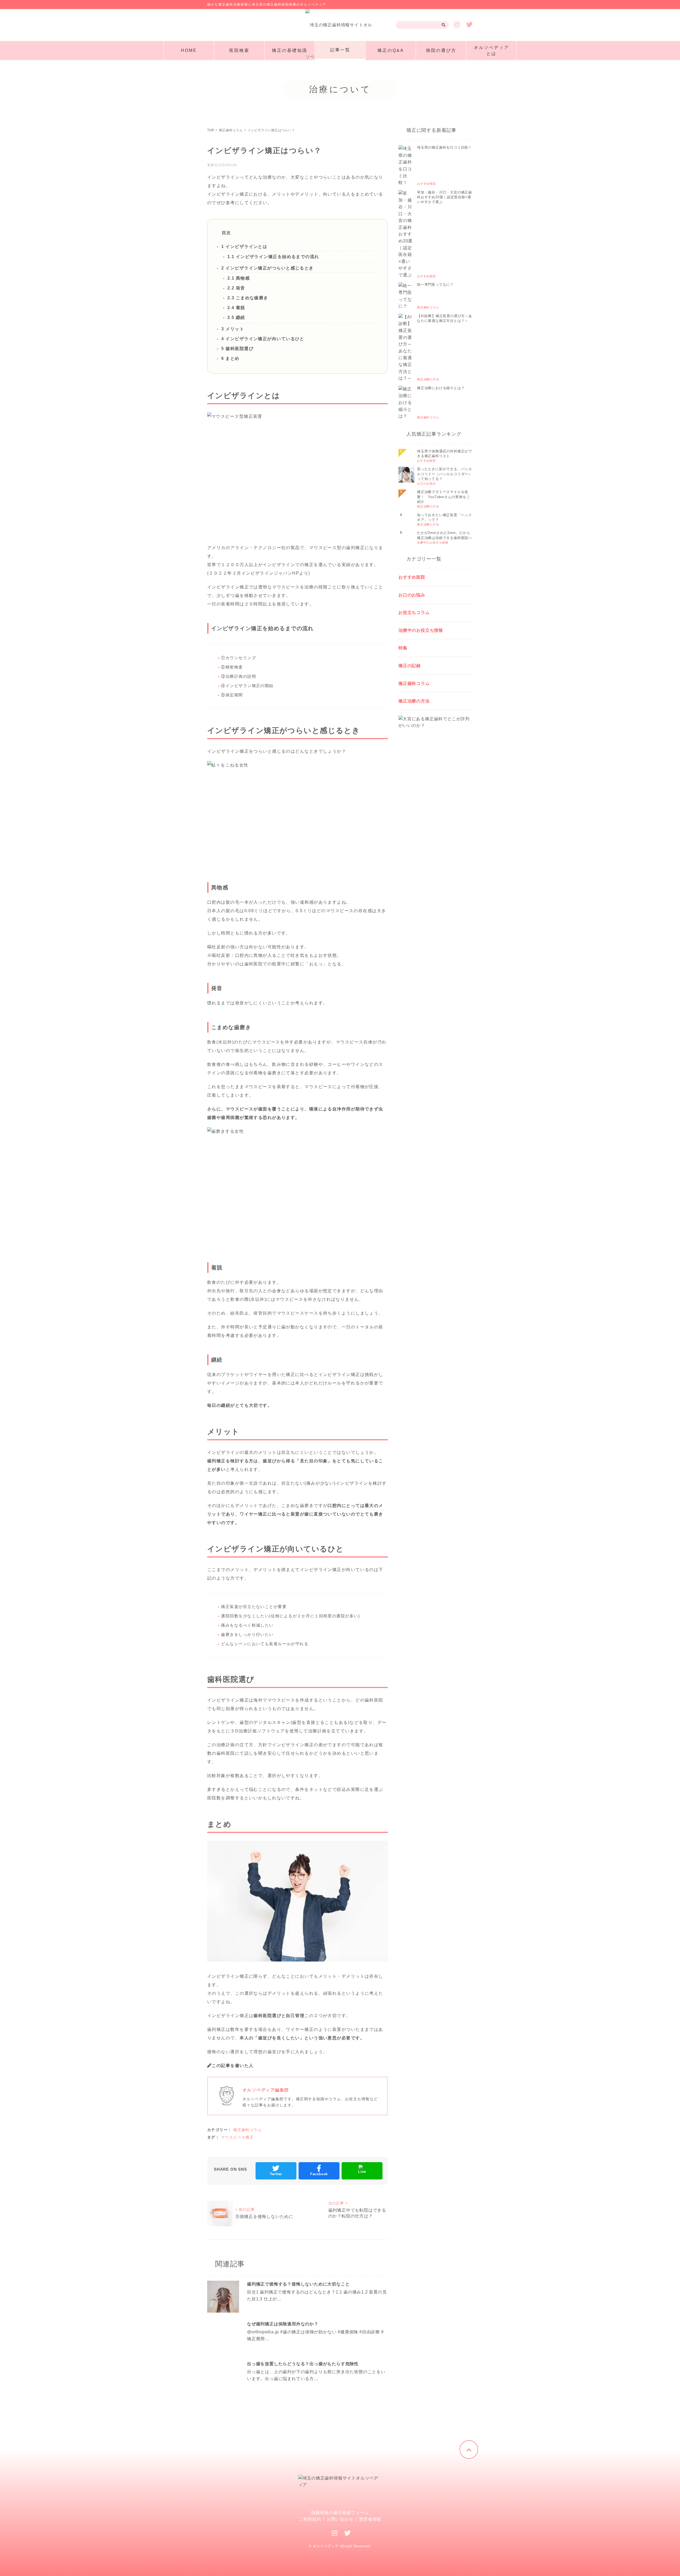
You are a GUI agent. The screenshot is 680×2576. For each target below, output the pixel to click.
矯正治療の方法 (414, 701)
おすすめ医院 (412, 577)
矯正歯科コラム (248, 2130)
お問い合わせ (340, 2519)
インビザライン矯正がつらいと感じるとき (267, 268)
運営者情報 (370, 2519)
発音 (236, 288)
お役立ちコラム (414, 613)
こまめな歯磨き (248, 298)
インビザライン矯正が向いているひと (263, 339)
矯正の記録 (410, 666)
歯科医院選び (237, 349)
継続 (236, 317)
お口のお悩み (412, 595)
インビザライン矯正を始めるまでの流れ (273, 257)
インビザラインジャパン (267, 573)
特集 (403, 648)
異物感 (239, 278)
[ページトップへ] (469, 2449)
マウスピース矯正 (237, 2137)
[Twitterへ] (348, 2533)
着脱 (236, 308)
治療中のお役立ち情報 (421, 630)
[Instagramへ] (335, 2533)
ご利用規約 (310, 2519)
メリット (233, 329)
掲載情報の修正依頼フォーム (340, 2513)
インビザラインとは (244, 247)
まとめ (230, 358)
